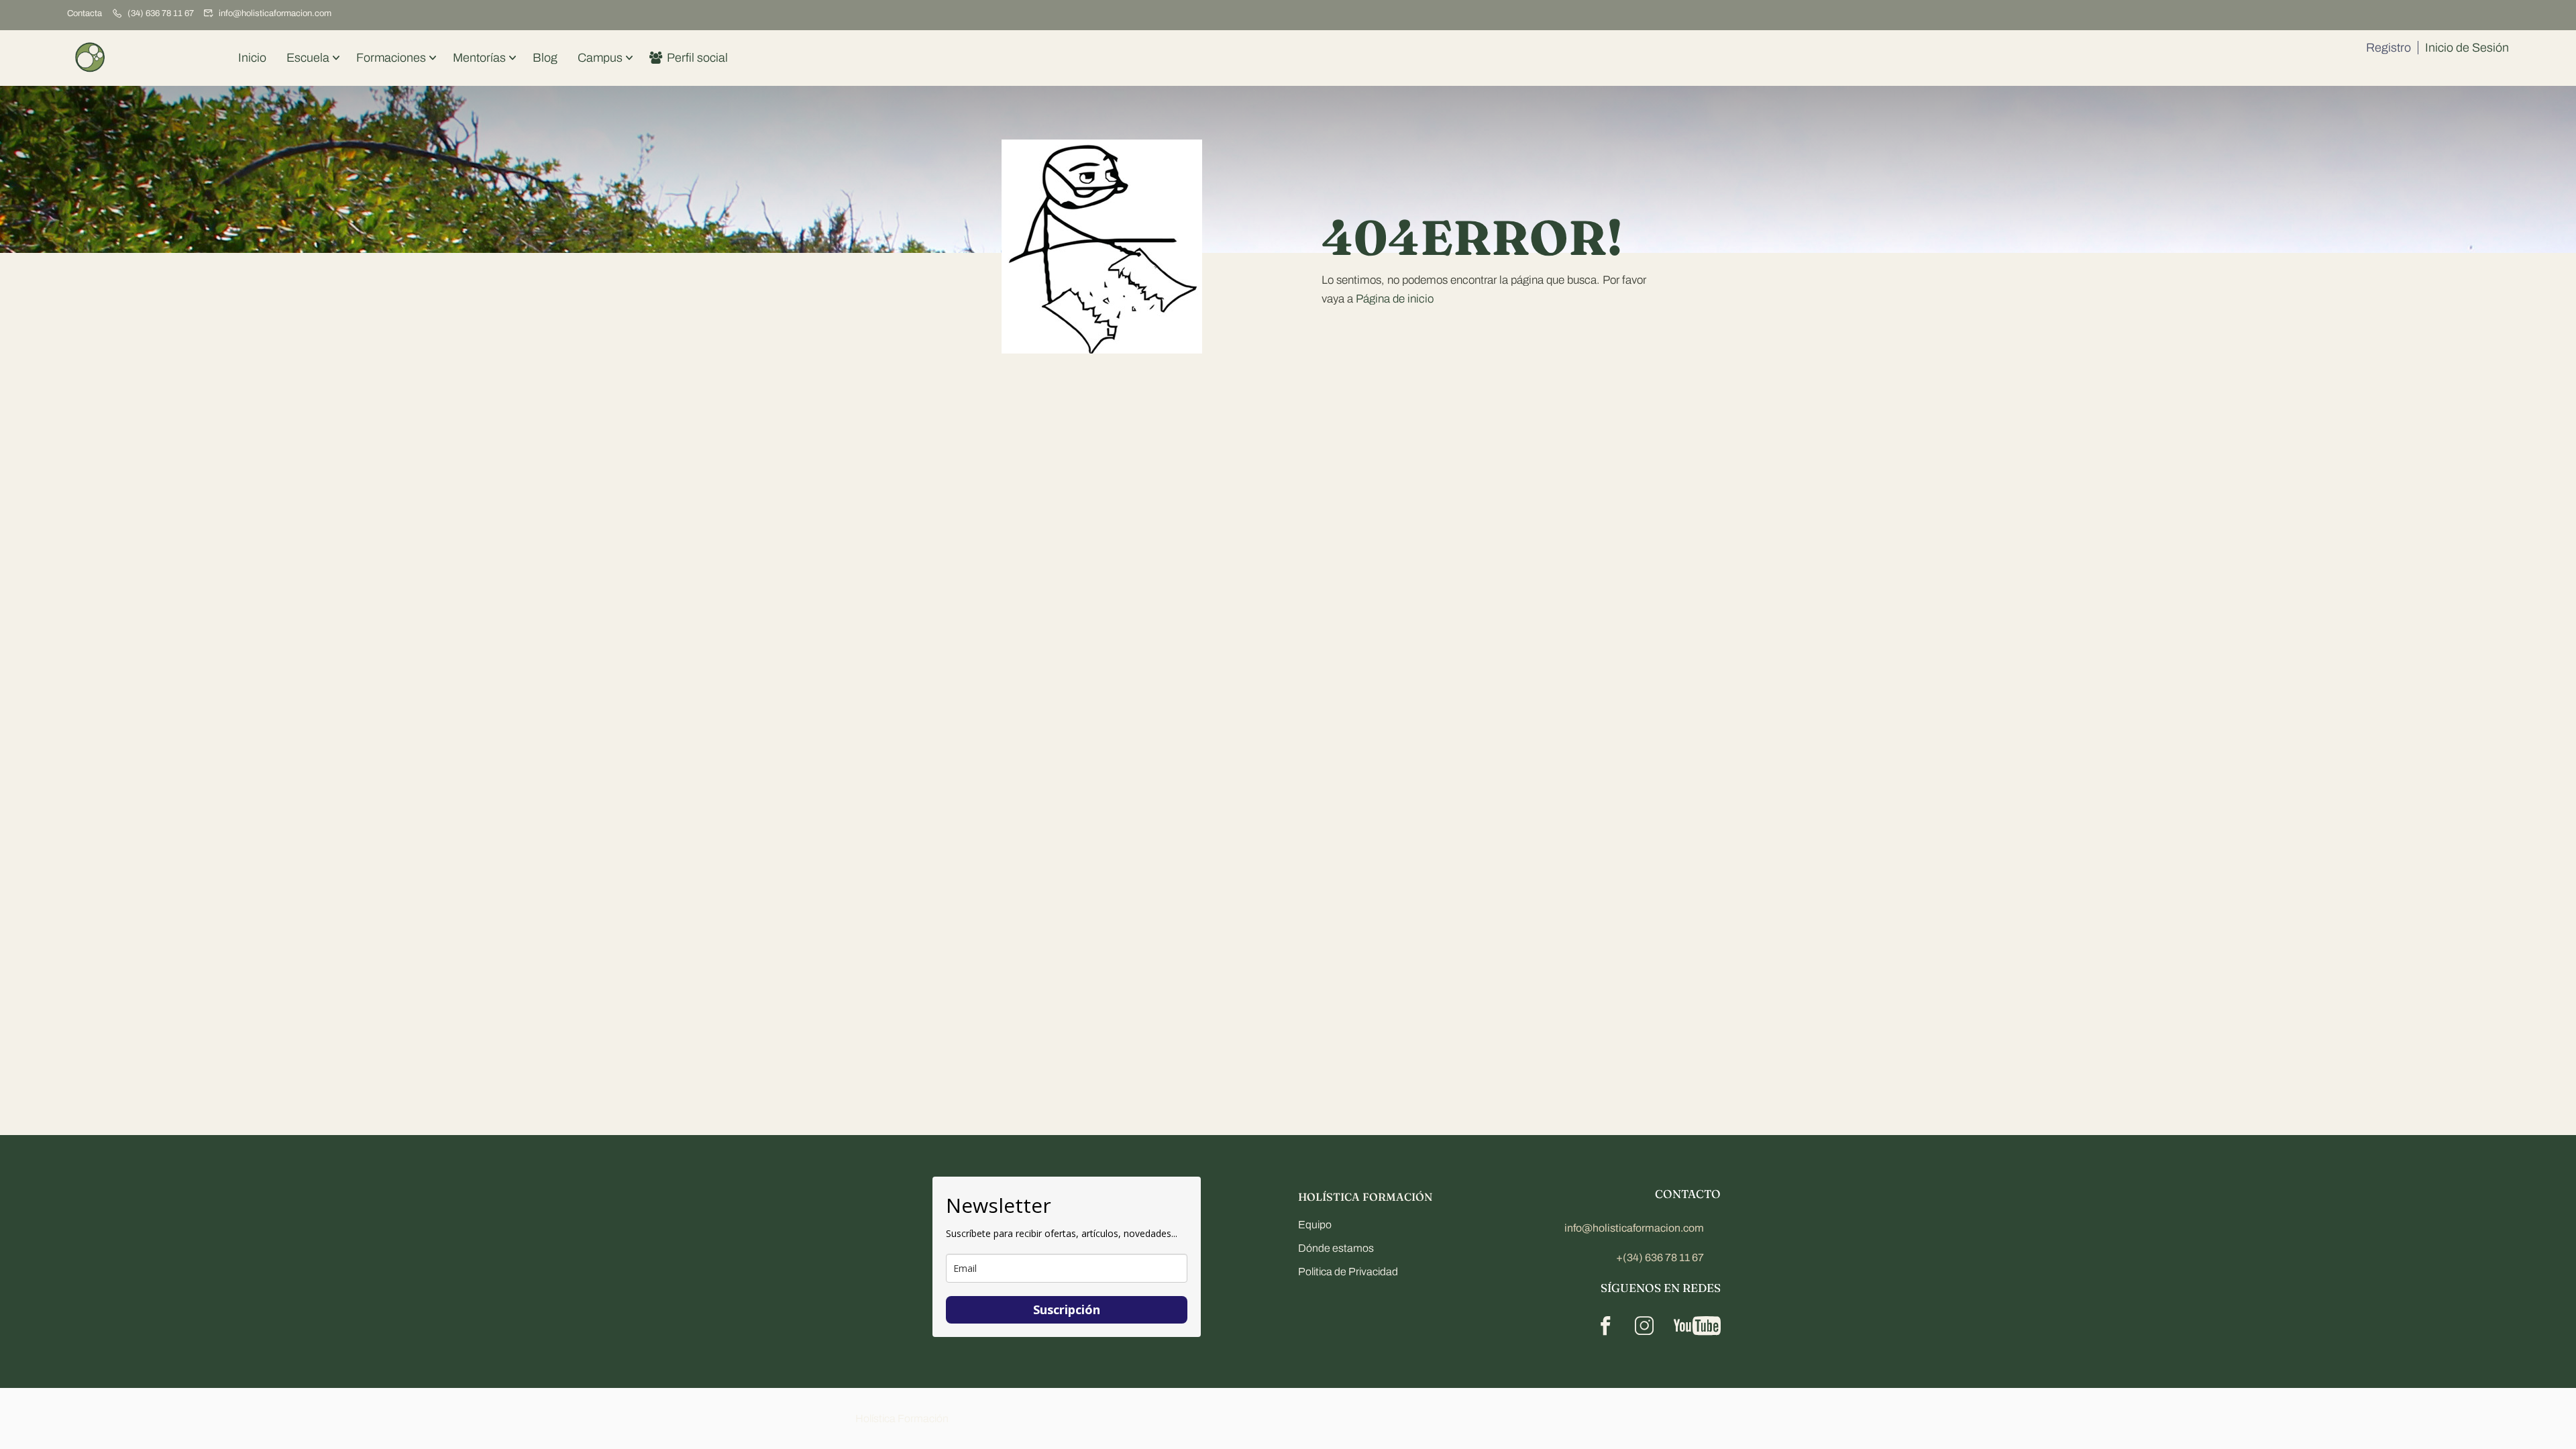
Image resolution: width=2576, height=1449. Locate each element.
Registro (2389, 48)
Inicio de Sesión (2467, 48)
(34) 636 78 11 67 (161, 13)
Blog (545, 58)
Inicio (252, 58)
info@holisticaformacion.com (275, 13)
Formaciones (391, 58)
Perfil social (697, 58)
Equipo (1315, 1225)
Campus (600, 58)
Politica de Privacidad (1348, 1272)
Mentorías (479, 58)
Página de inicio (1395, 299)
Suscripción (1067, 1309)
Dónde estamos (1336, 1248)
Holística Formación (902, 1418)
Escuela (308, 58)
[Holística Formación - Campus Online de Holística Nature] (91, 58)
